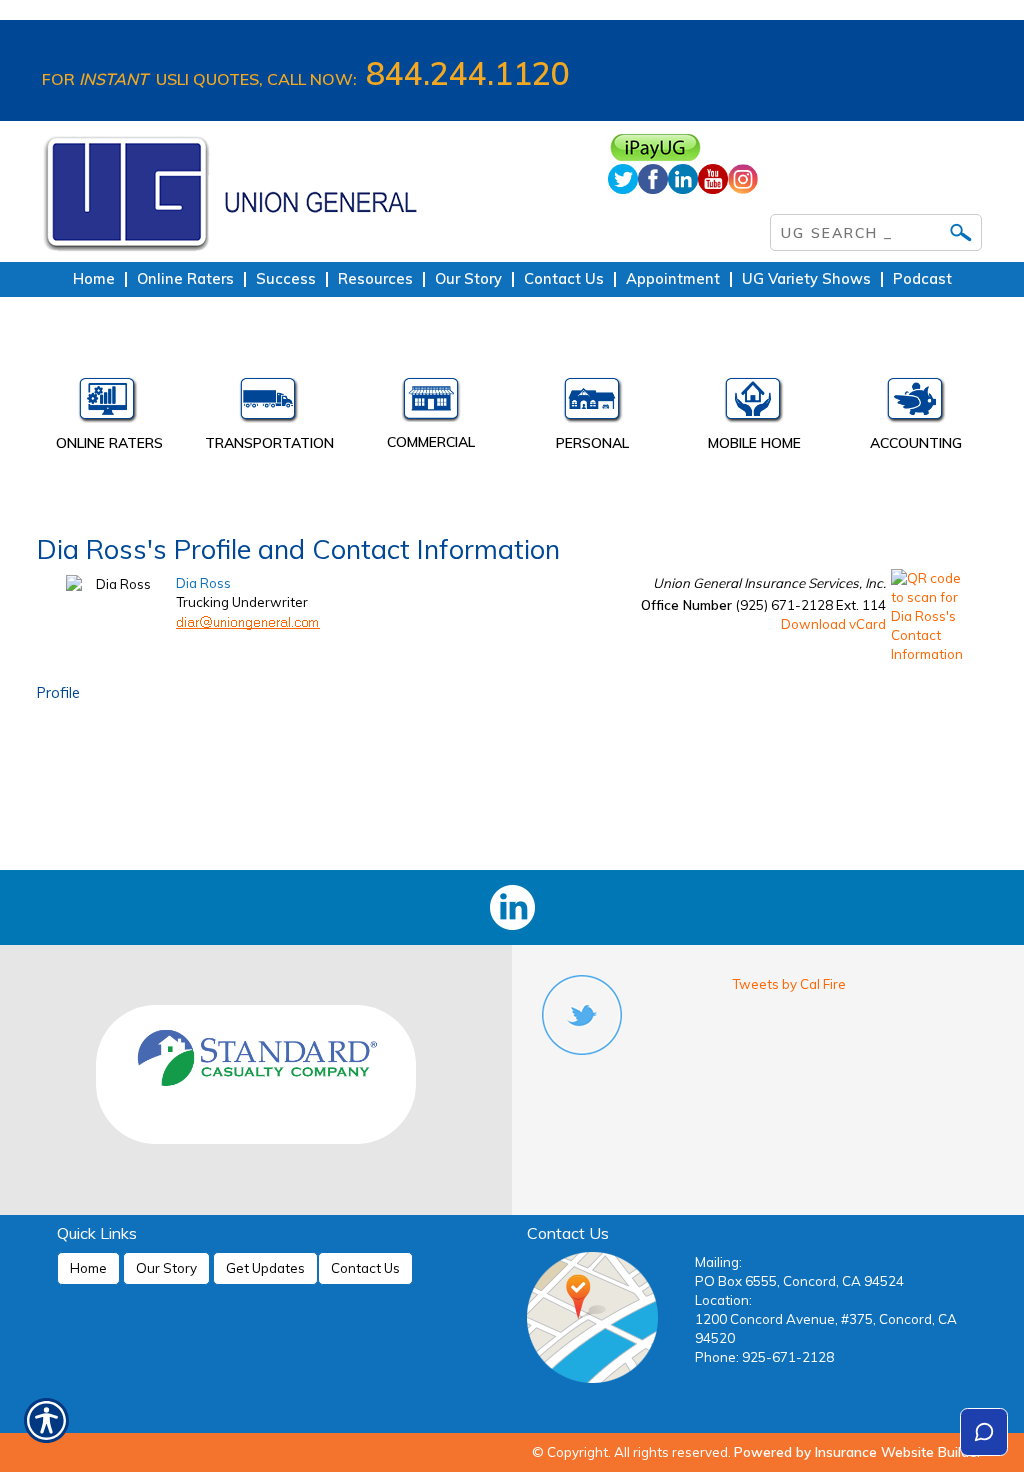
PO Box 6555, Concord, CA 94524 (799, 1281)
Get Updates (265, 1268)
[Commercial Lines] (431, 404)
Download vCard (833, 624)
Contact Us (365, 1268)
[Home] (310, 191)
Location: (723, 1300)
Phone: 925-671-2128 (764, 1357)
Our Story (166, 1268)
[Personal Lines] (593, 404)
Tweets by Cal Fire (789, 984)
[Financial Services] (916, 404)
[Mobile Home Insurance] (755, 404)
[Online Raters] (108, 404)
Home (88, 1268)
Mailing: (718, 1262)
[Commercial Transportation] (270, 404)
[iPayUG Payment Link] (795, 147)
